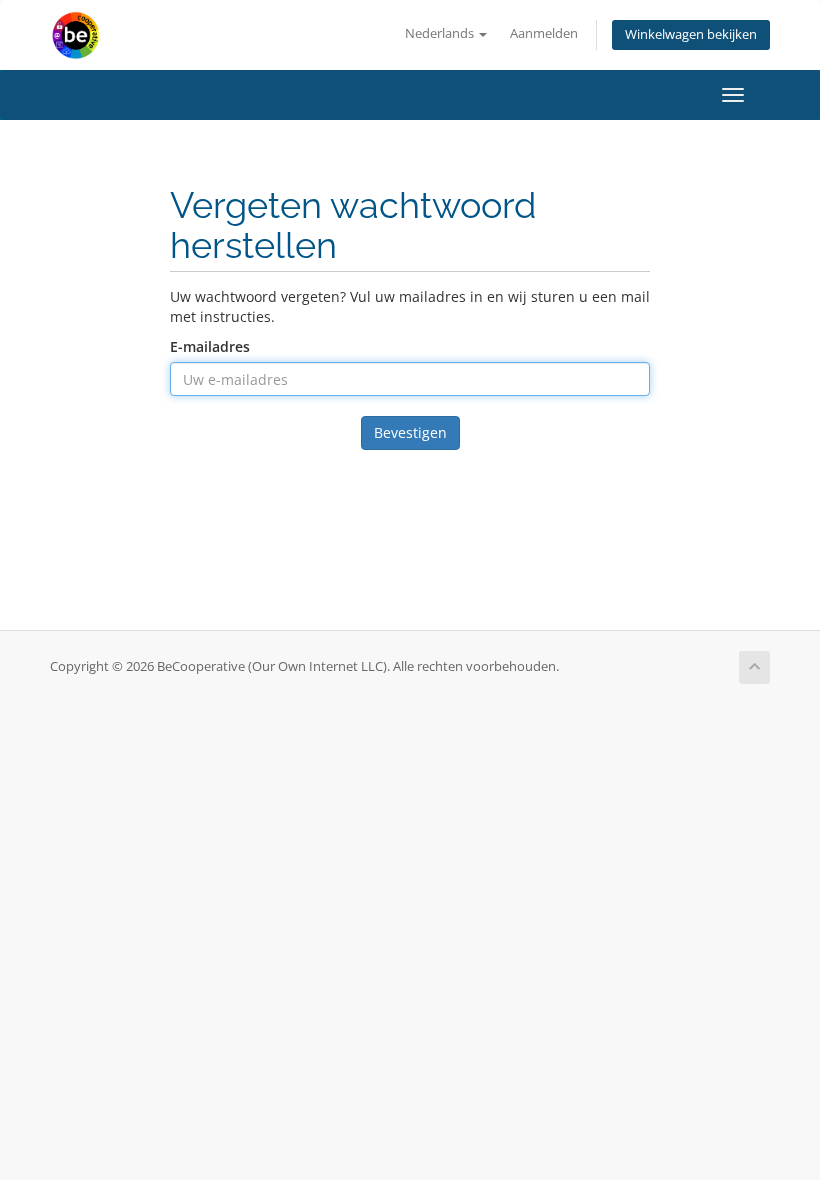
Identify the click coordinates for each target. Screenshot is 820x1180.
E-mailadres (210, 346)
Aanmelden (544, 33)
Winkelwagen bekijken (691, 34)
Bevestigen (410, 432)
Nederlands (441, 33)
